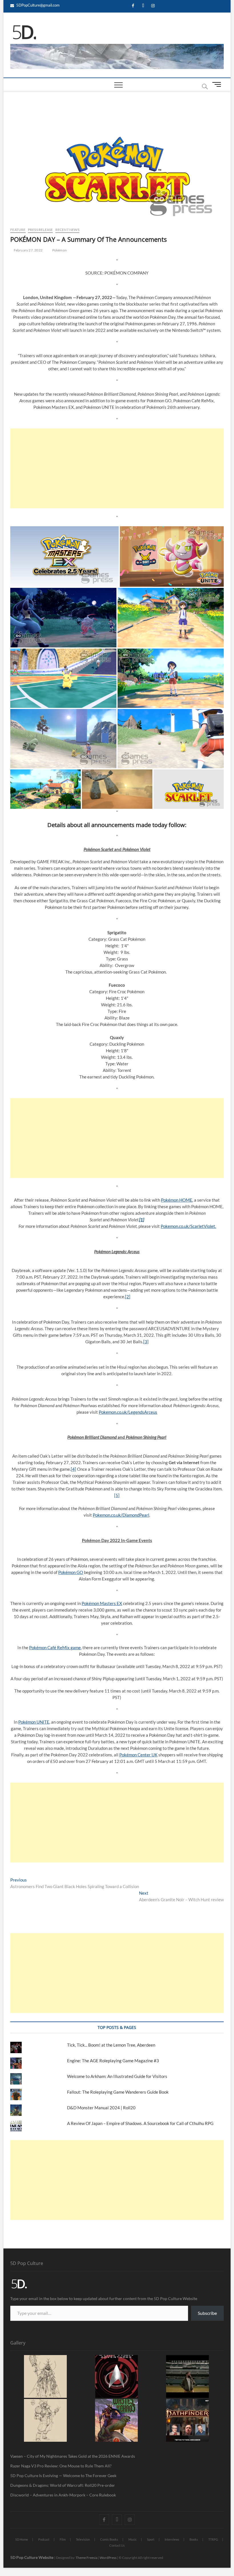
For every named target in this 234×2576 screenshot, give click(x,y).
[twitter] (143, 6)
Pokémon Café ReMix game (55, 1647)
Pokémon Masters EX (102, 1603)
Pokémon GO (71, 1572)
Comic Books (109, 2539)
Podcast (44, 2539)
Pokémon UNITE (34, 1722)
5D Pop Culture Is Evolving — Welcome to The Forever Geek (63, 2476)
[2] (128, 1297)
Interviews (172, 2539)
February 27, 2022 (28, 250)
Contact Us (117, 2545)
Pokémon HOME (177, 1200)
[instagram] (153, 6)
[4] (73, 1469)
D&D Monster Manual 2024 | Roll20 (101, 2108)
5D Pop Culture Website (32, 2557)
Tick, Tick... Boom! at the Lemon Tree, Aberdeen (111, 2045)
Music (133, 2539)
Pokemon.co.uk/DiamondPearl (121, 1515)
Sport (151, 2539)
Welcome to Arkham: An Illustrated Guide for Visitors (117, 2076)
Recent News (67, 230)
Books (194, 2539)
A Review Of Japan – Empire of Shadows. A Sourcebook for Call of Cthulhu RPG (140, 2123)
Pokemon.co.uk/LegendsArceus (128, 1412)
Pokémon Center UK (138, 1755)
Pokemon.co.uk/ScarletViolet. (188, 1226)
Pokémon (59, 250)
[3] (146, 1342)
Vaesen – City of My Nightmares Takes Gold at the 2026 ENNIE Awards (73, 2456)
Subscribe (207, 2313)
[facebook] (133, 6)
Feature (18, 230)
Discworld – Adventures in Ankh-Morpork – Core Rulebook (63, 2495)
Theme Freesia (86, 2558)
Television (83, 2539)
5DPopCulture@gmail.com (38, 5)
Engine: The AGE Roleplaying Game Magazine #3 (113, 2061)
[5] (117, 1495)
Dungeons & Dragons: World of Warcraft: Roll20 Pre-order (63, 2485)
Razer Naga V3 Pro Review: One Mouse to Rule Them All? (61, 2466)
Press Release (41, 230)
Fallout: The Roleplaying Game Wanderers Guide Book (118, 2092)
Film (63, 2539)
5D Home (22, 2539)
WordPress (108, 2558)
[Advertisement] (117, 468)
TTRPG (213, 2539)
